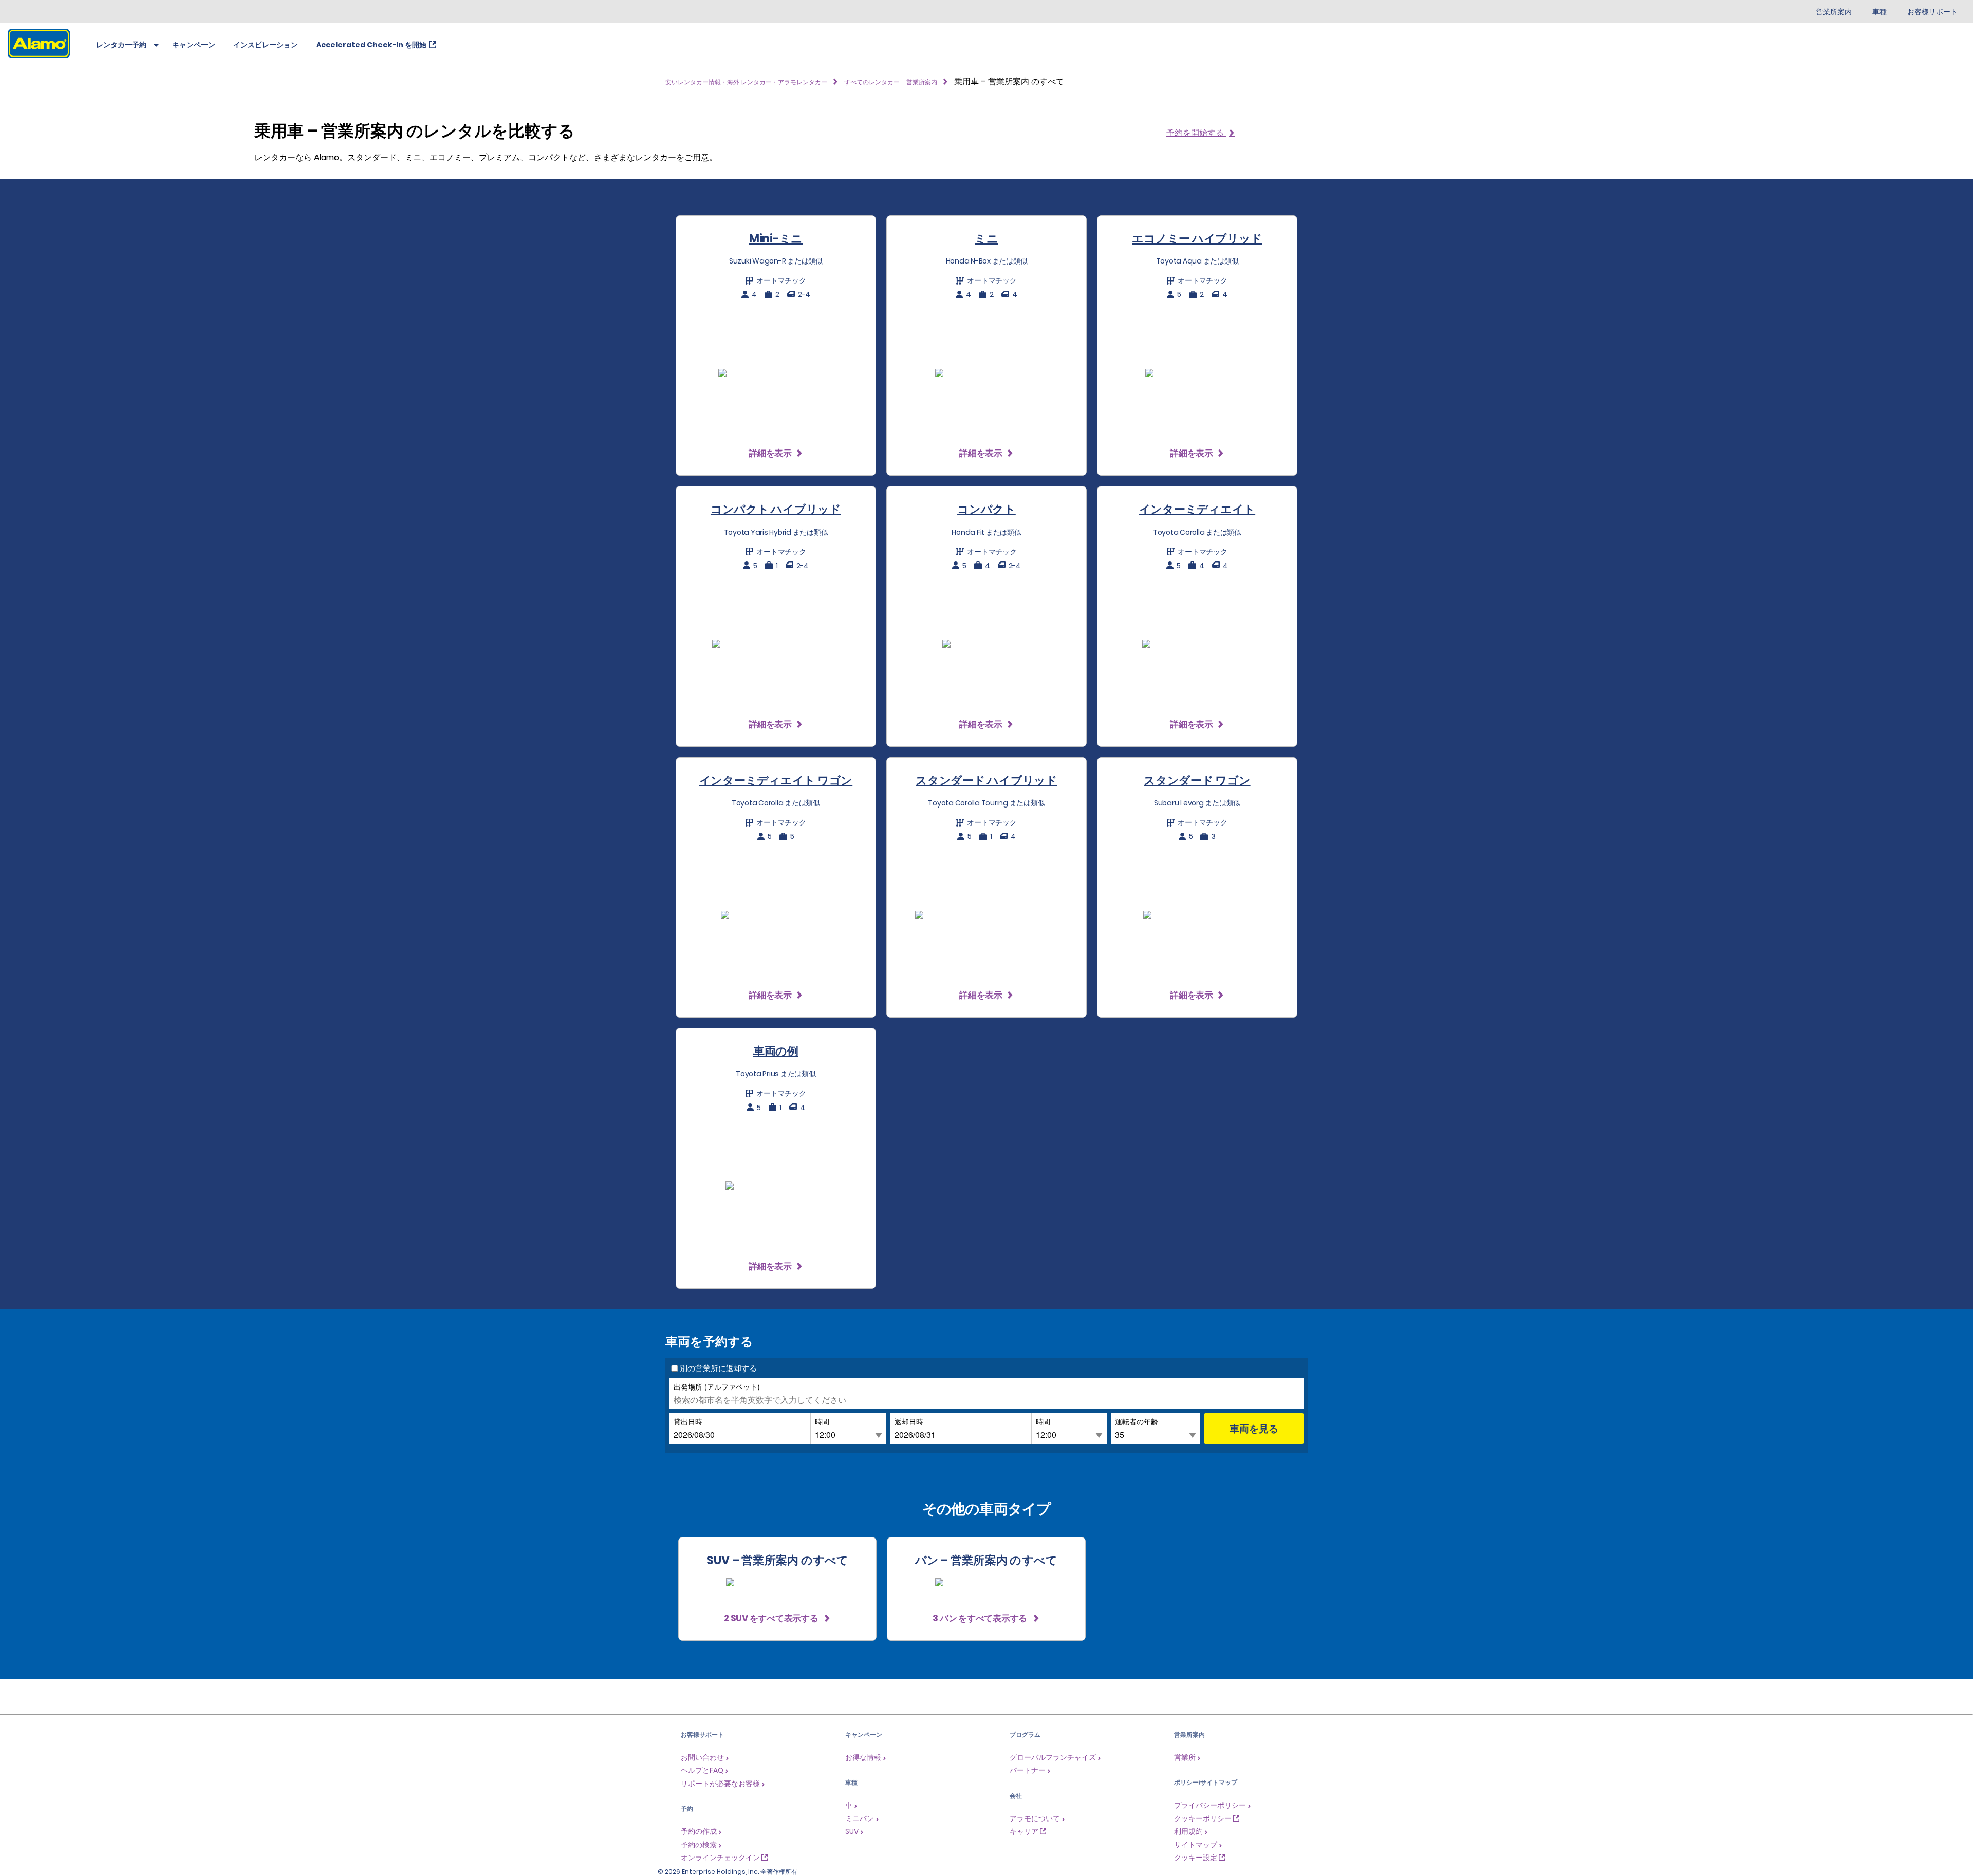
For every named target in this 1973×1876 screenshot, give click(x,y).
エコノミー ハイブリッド (1197, 239)
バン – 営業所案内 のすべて (986, 1560)
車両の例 (776, 1051)
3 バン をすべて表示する (981, 1618)
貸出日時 (688, 1421)
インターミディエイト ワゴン (776, 781)
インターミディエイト (1197, 509)
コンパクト (986, 509)
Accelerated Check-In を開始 (371, 45)
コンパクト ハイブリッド (776, 509)
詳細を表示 (770, 453)
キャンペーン (194, 45)
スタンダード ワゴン (1197, 781)
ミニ (986, 239)
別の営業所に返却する (718, 1368)
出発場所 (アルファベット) (717, 1386)
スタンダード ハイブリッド (986, 781)
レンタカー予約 (121, 45)
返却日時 (909, 1421)
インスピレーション (266, 45)
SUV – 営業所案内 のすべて (778, 1560)
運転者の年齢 (1137, 1421)
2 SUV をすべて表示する (772, 1618)
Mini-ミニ (776, 239)
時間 (822, 1421)
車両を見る (1254, 1428)
